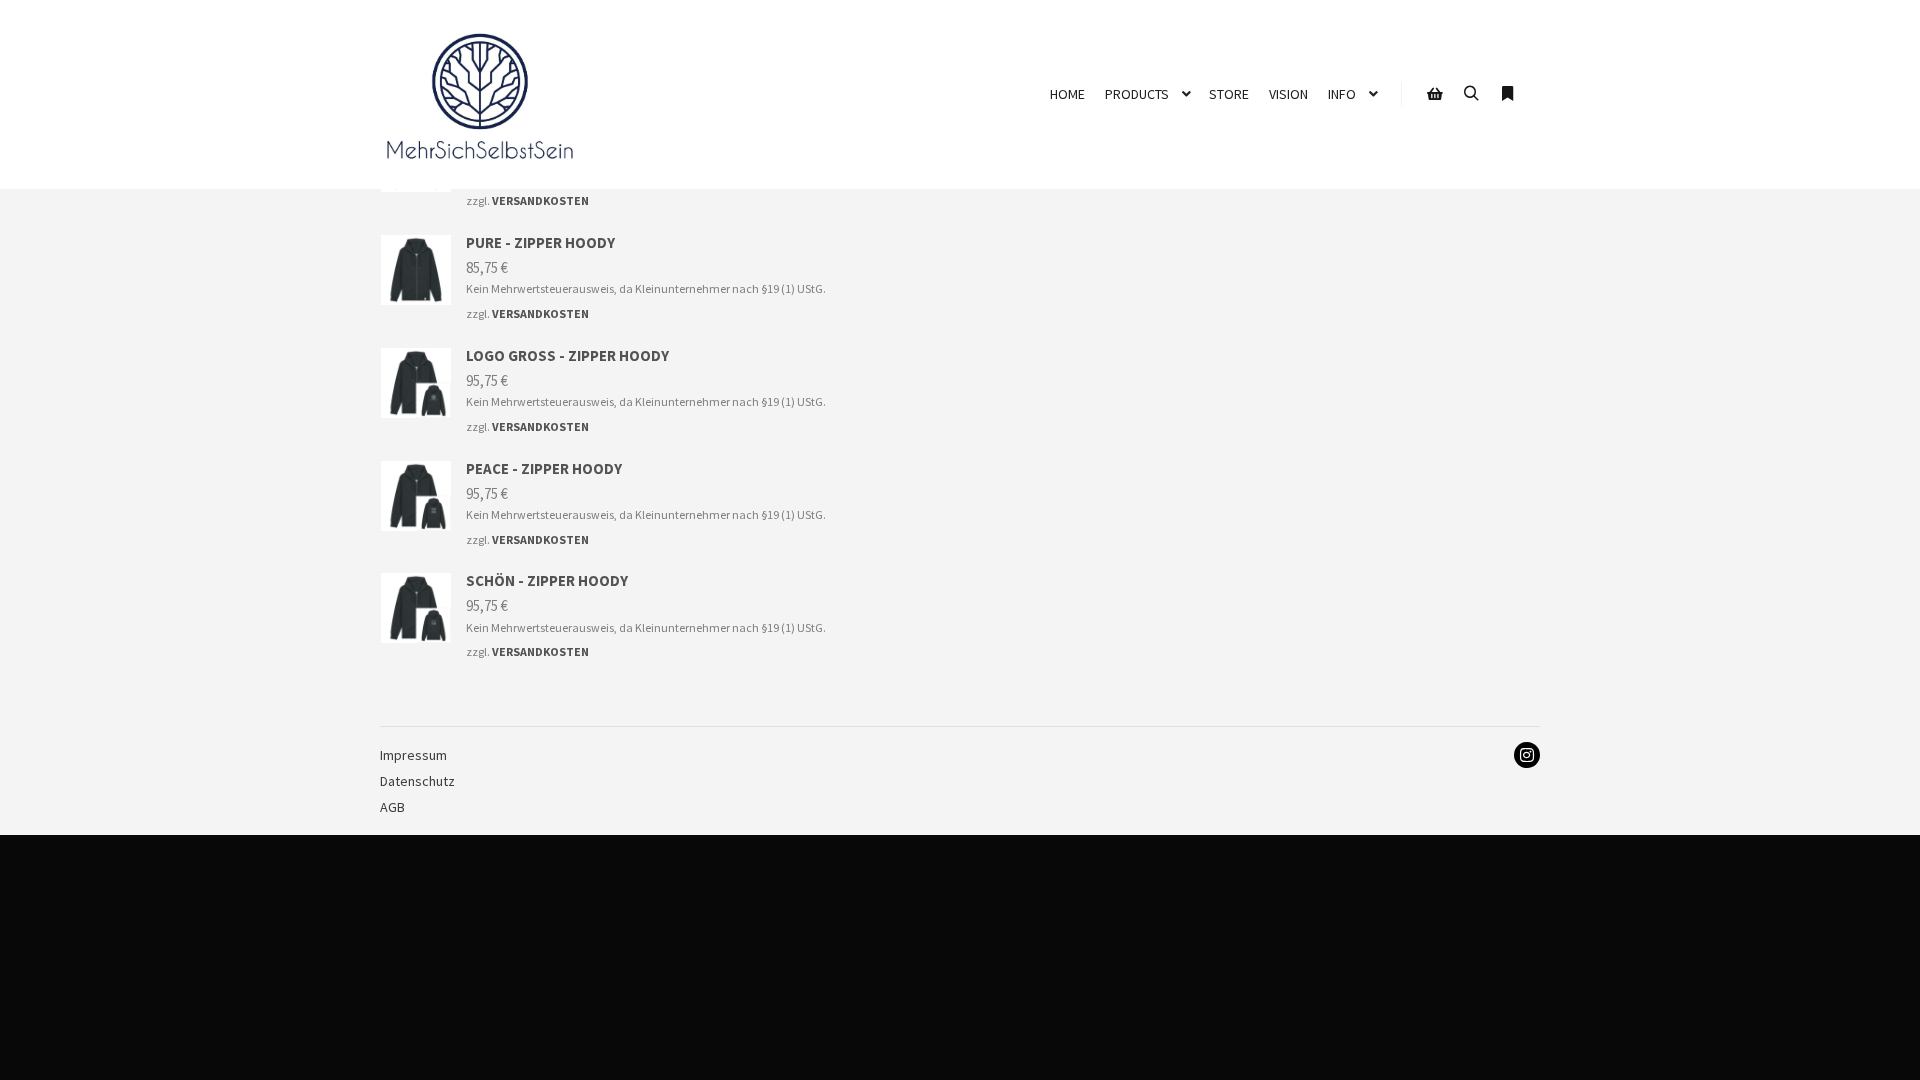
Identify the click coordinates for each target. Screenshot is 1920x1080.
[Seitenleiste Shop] (1435, 94)
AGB (392, 807)
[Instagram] (1527, 755)
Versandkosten (540, 200)
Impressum (413, 755)
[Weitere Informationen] (1507, 94)
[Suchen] (1471, 94)
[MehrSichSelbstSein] (480, 94)
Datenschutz (417, 781)
